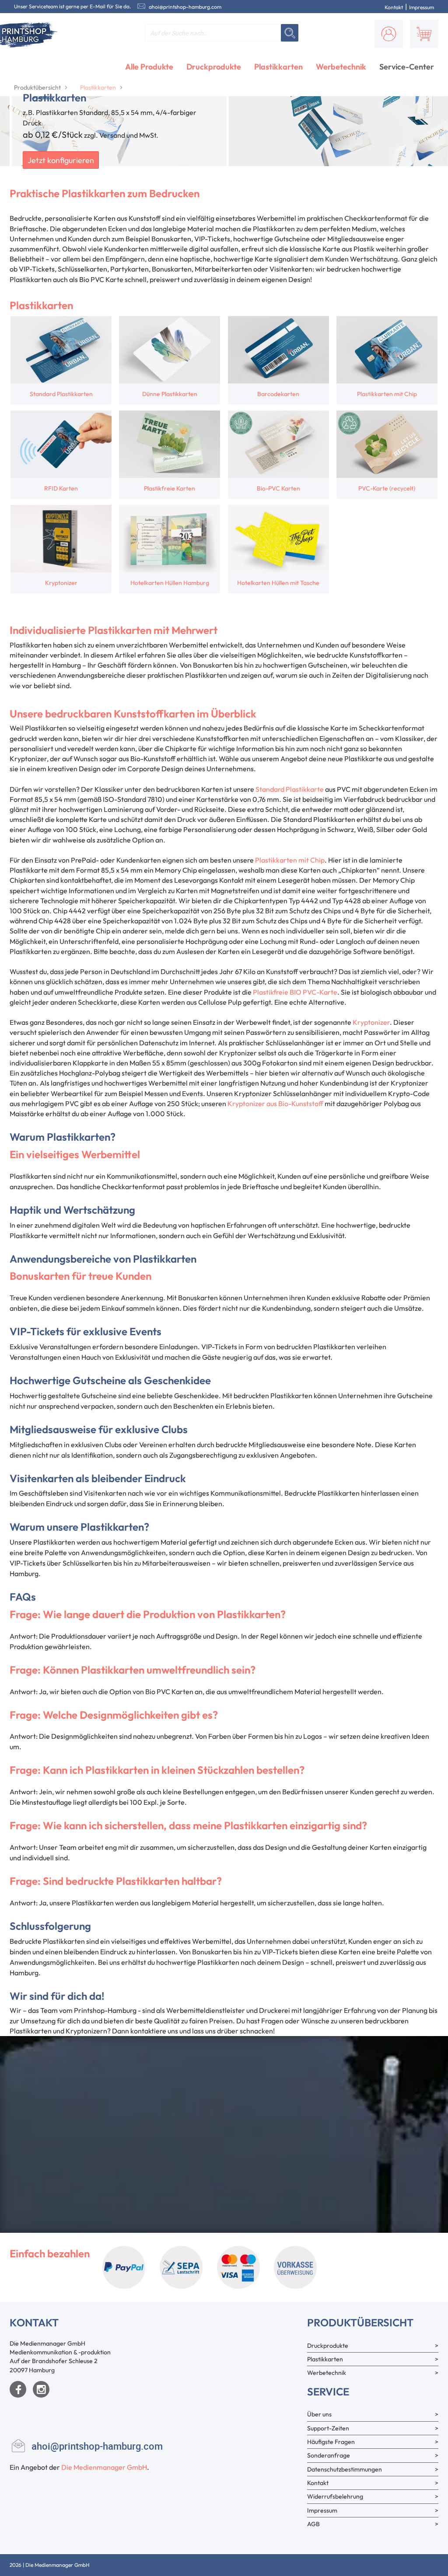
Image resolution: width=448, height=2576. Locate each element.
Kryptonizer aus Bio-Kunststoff (275, 1104)
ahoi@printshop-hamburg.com (185, 7)
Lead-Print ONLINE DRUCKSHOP (372, 2565)
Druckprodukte (214, 67)
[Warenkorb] (424, 34)
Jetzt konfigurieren (61, 160)
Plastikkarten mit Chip (290, 860)
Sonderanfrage (329, 2455)
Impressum (422, 7)
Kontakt (394, 7)
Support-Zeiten (328, 2428)
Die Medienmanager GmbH (104, 2467)
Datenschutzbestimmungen (345, 2469)
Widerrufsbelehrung (335, 2496)
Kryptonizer (371, 1022)
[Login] (389, 34)
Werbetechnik (341, 67)
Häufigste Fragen (331, 2442)
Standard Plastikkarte (290, 789)
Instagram (41, 2389)
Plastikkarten (278, 67)
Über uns (319, 2414)
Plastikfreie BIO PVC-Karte (295, 992)
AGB (313, 2524)
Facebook (18, 2389)
